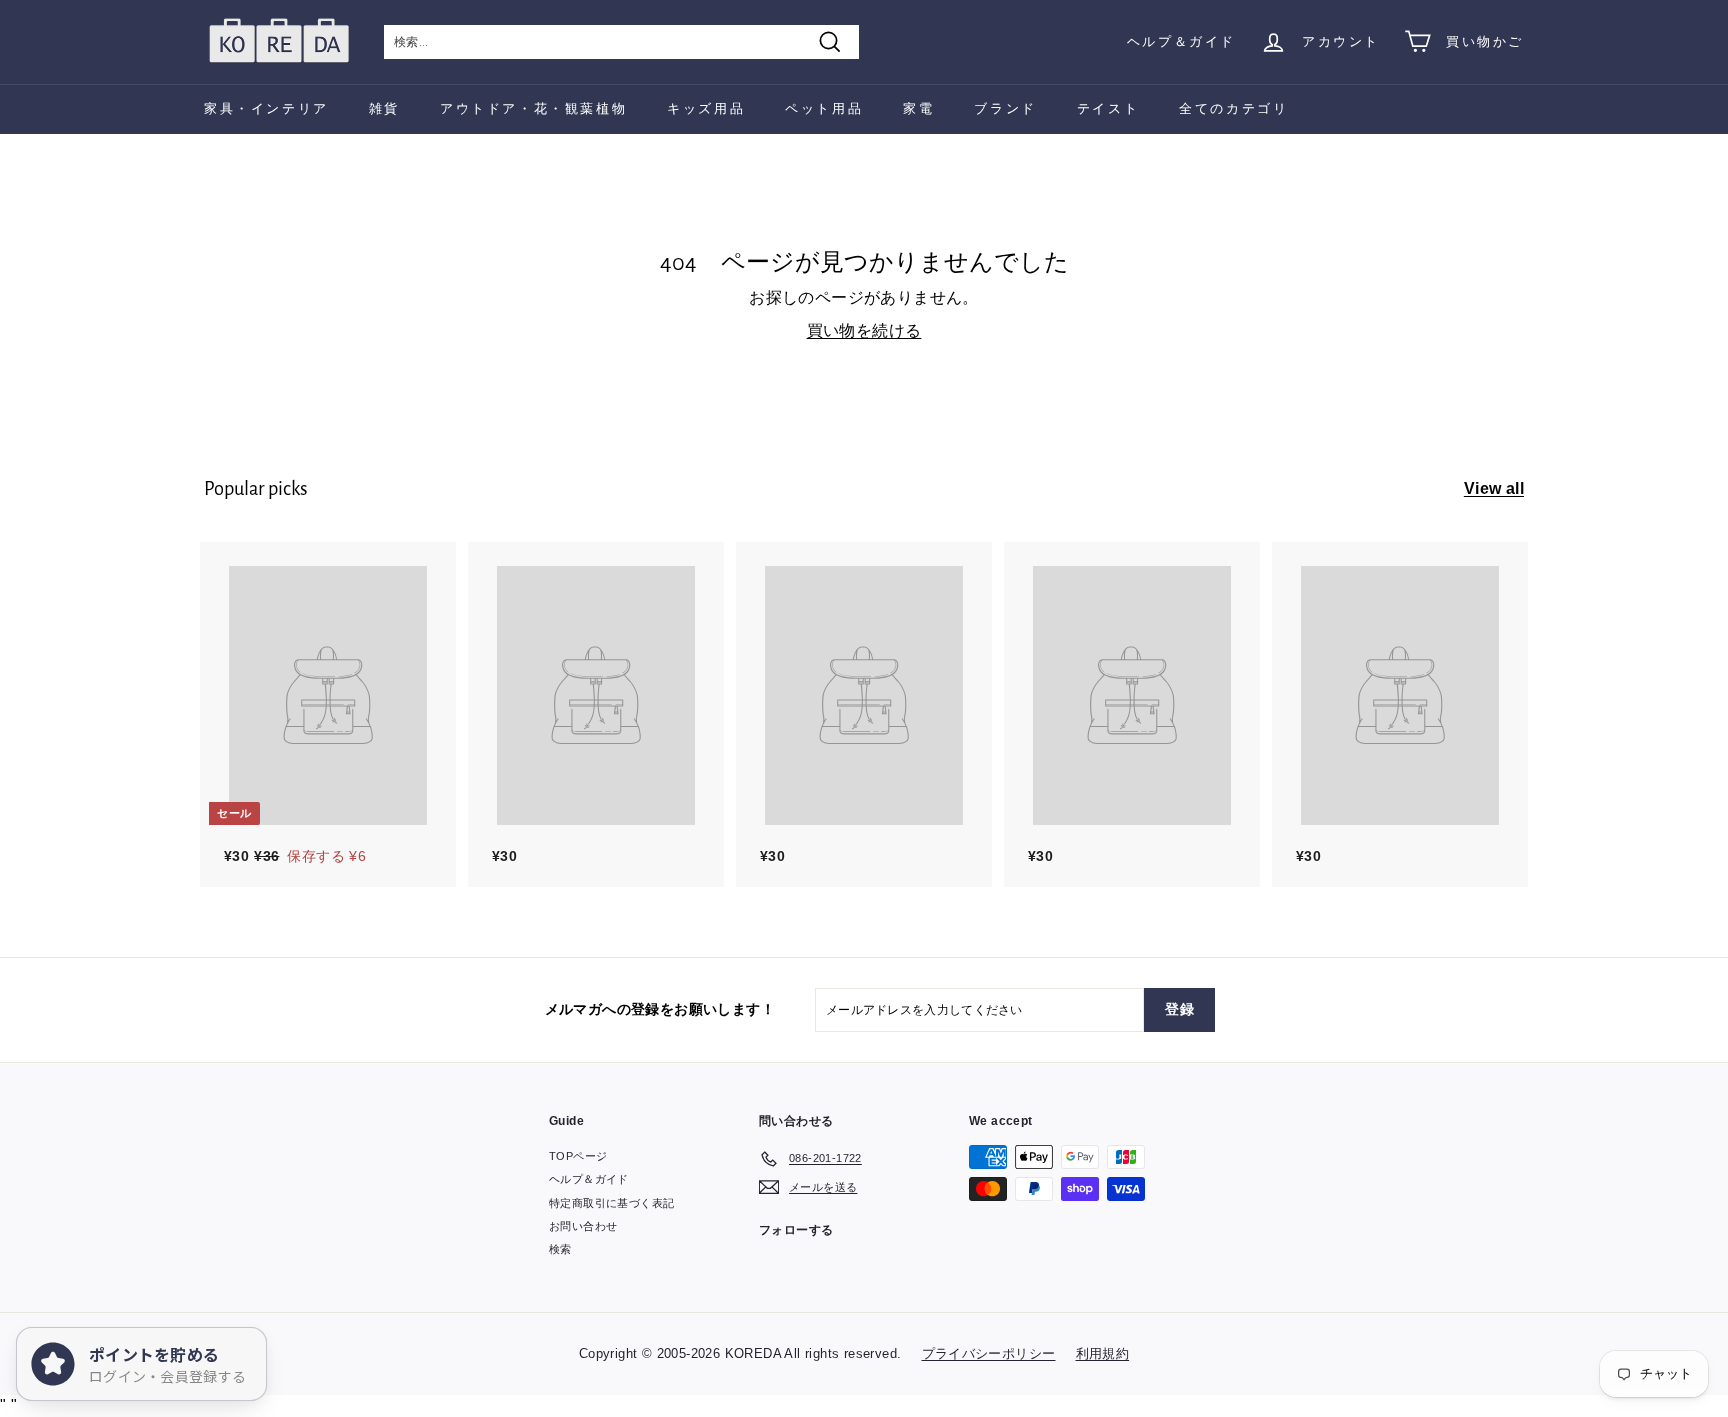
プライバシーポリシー (989, 1353)
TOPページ (578, 1156)
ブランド (1005, 108)
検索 (560, 1249)
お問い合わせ (583, 1226)
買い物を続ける (864, 330)
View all (1494, 488)
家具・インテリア (266, 108)
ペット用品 (824, 108)
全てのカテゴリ (1233, 108)
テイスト (1108, 108)
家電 (918, 108)
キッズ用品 (706, 108)
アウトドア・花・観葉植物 (533, 108)
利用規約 (1103, 1353)
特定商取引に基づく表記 (611, 1203)
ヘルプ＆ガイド (1181, 41)
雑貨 (384, 108)
